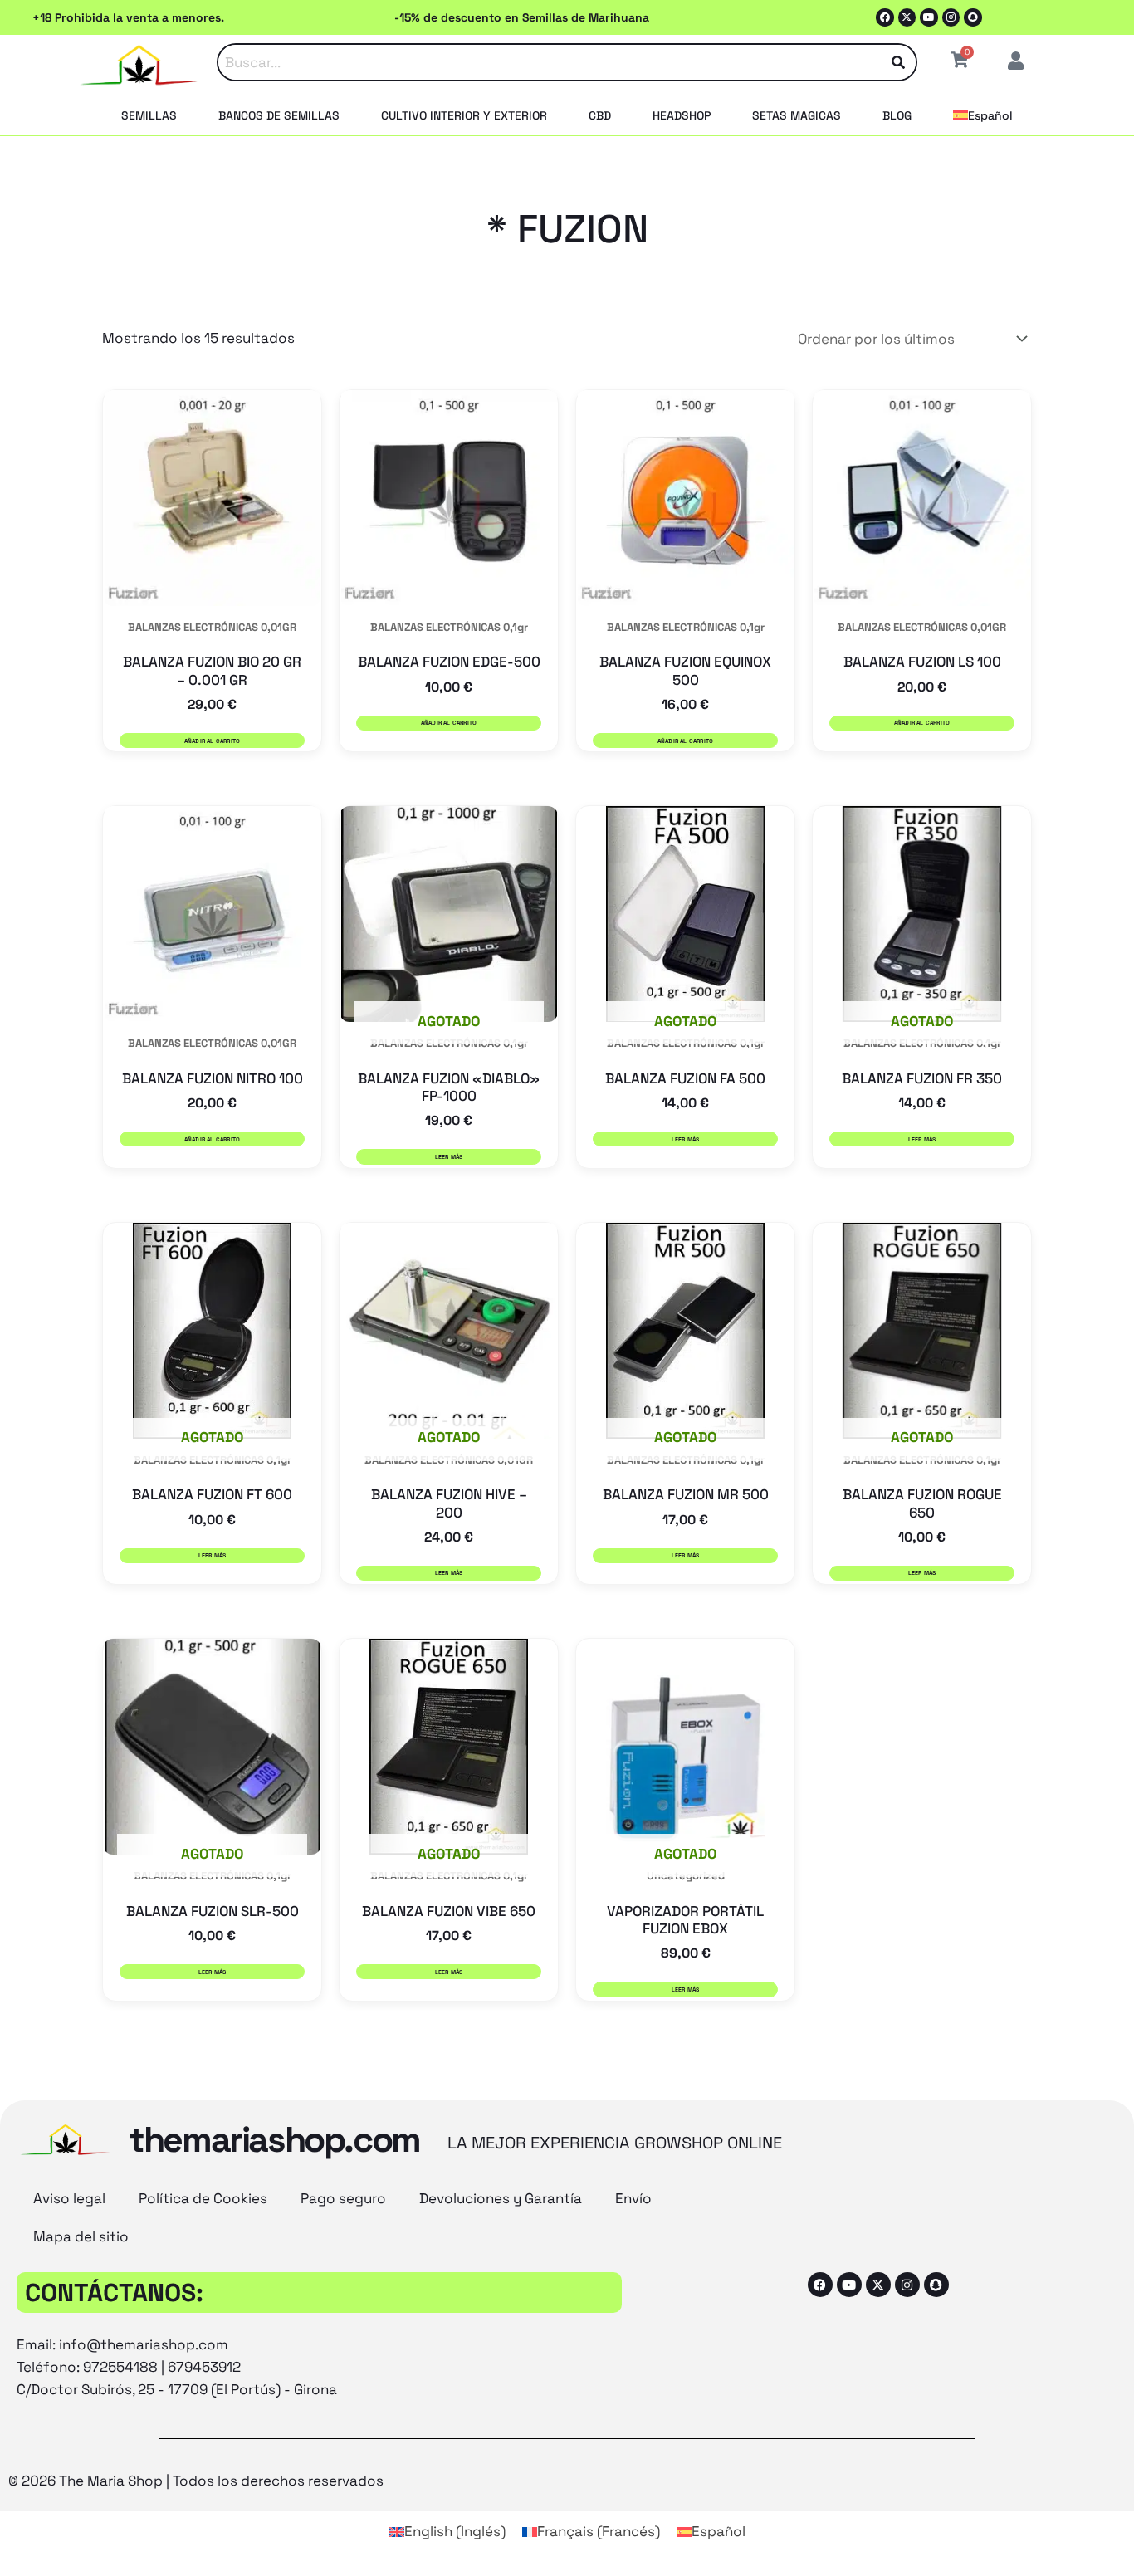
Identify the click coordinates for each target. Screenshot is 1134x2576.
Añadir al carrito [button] (213, 741)
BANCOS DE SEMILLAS (279, 115)
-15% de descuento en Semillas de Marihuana (522, 17)
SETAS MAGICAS (797, 115)
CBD (600, 115)
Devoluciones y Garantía (501, 2198)
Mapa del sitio (81, 2236)
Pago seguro (343, 2198)
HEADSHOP (682, 115)
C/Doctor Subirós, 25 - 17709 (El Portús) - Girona (177, 2389)
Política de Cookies (203, 2198)
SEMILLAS (149, 115)
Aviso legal (69, 2198)
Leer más (449, 1157)
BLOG (897, 115)
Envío (633, 2198)
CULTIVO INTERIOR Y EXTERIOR (464, 115)
